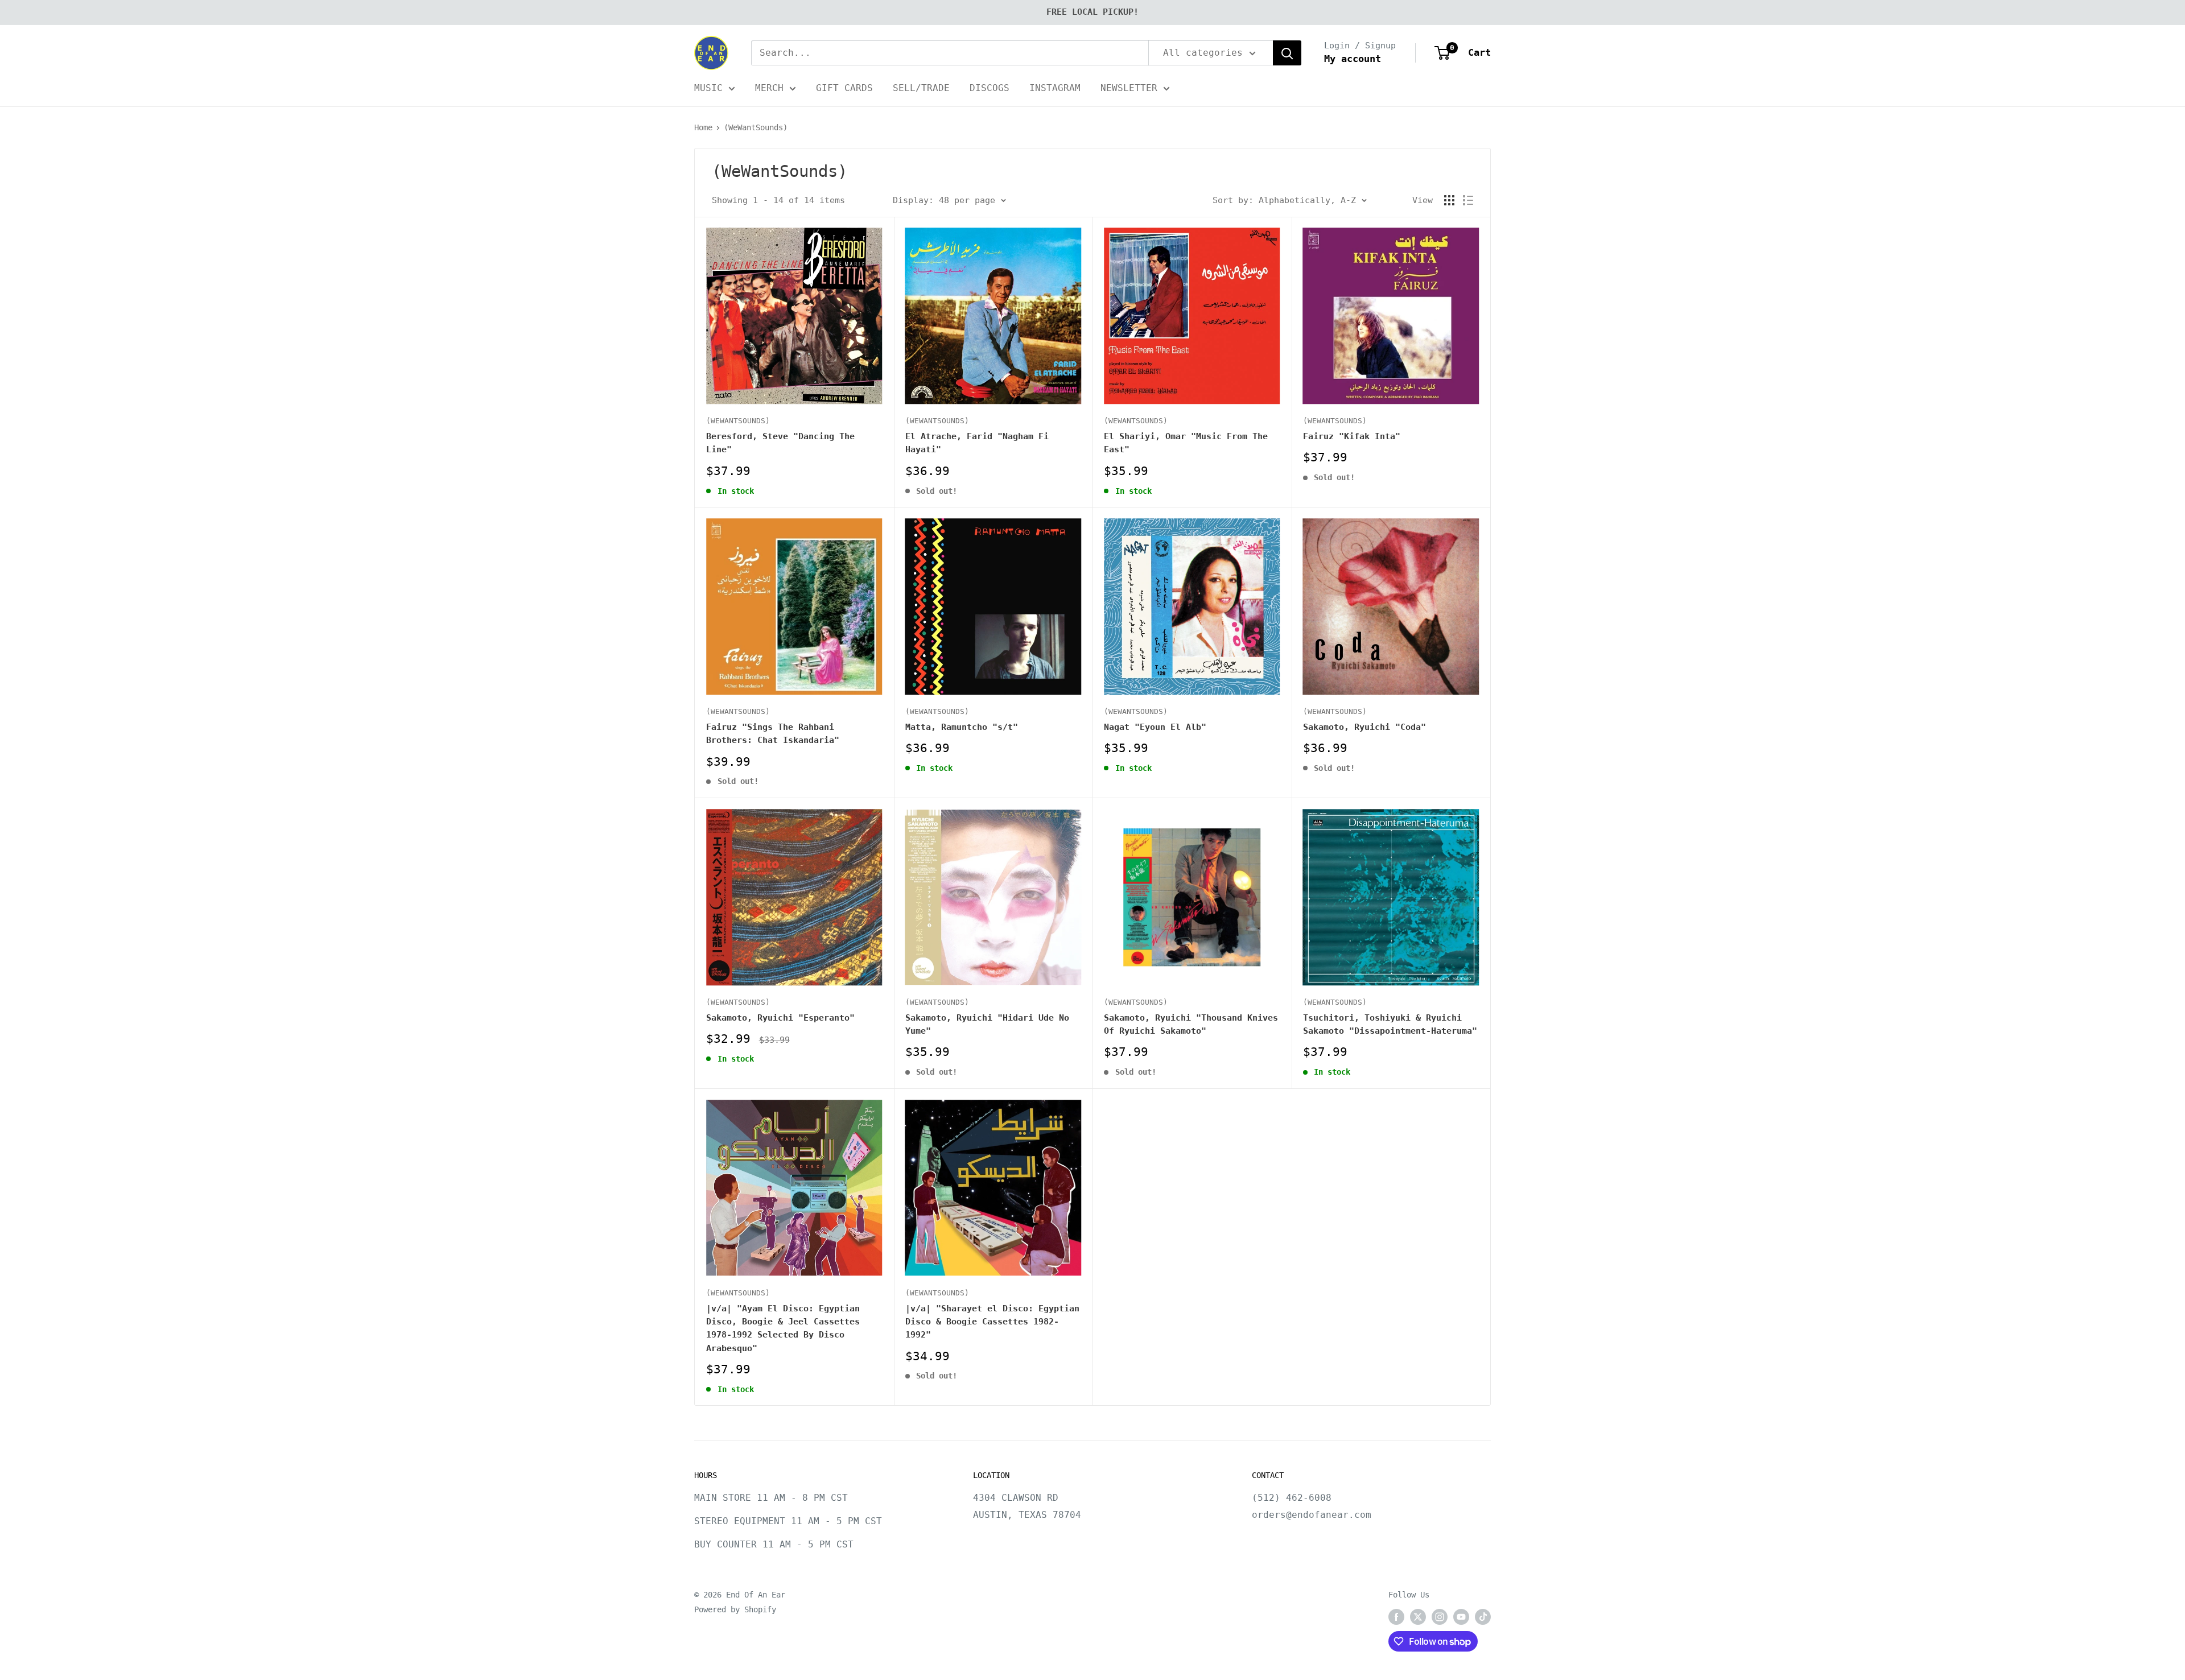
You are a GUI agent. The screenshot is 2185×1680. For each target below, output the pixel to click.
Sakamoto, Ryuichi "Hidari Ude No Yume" (987, 1024)
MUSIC (708, 88)
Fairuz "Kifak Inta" (1352, 436)
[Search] (1287, 53)
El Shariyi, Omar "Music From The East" (1186, 443)
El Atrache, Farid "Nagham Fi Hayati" (977, 443)
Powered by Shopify (735, 1609)
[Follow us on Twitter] (1418, 1617)
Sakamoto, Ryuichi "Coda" (1364, 727)
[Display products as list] (1468, 200)
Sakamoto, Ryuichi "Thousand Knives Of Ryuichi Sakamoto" (1191, 1024)
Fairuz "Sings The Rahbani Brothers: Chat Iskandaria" (773, 734)
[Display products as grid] (1449, 200)
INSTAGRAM (1055, 88)
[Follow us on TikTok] (1483, 1617)
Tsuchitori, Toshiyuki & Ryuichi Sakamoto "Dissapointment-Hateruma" (1390, 1024)
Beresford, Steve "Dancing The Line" (780, 443)
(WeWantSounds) (756, 127)
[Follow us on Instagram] (1440, 1617)
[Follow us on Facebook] (1396, 1617)
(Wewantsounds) (937, 421)
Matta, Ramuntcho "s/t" (962, 727)
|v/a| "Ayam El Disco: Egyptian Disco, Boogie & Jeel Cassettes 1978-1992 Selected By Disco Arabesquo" (783, 1328)
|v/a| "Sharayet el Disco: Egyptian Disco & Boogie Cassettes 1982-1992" (992, 1322)
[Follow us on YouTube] (1461, 1617)
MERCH (769, 88)
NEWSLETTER (1129, 88)
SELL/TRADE (921, 88)
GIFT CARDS (844, 88)
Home (703, 127)
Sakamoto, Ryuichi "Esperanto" (780, 1018)
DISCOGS (990, 88)
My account (1353, 59)
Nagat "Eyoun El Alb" (1155, 727)
